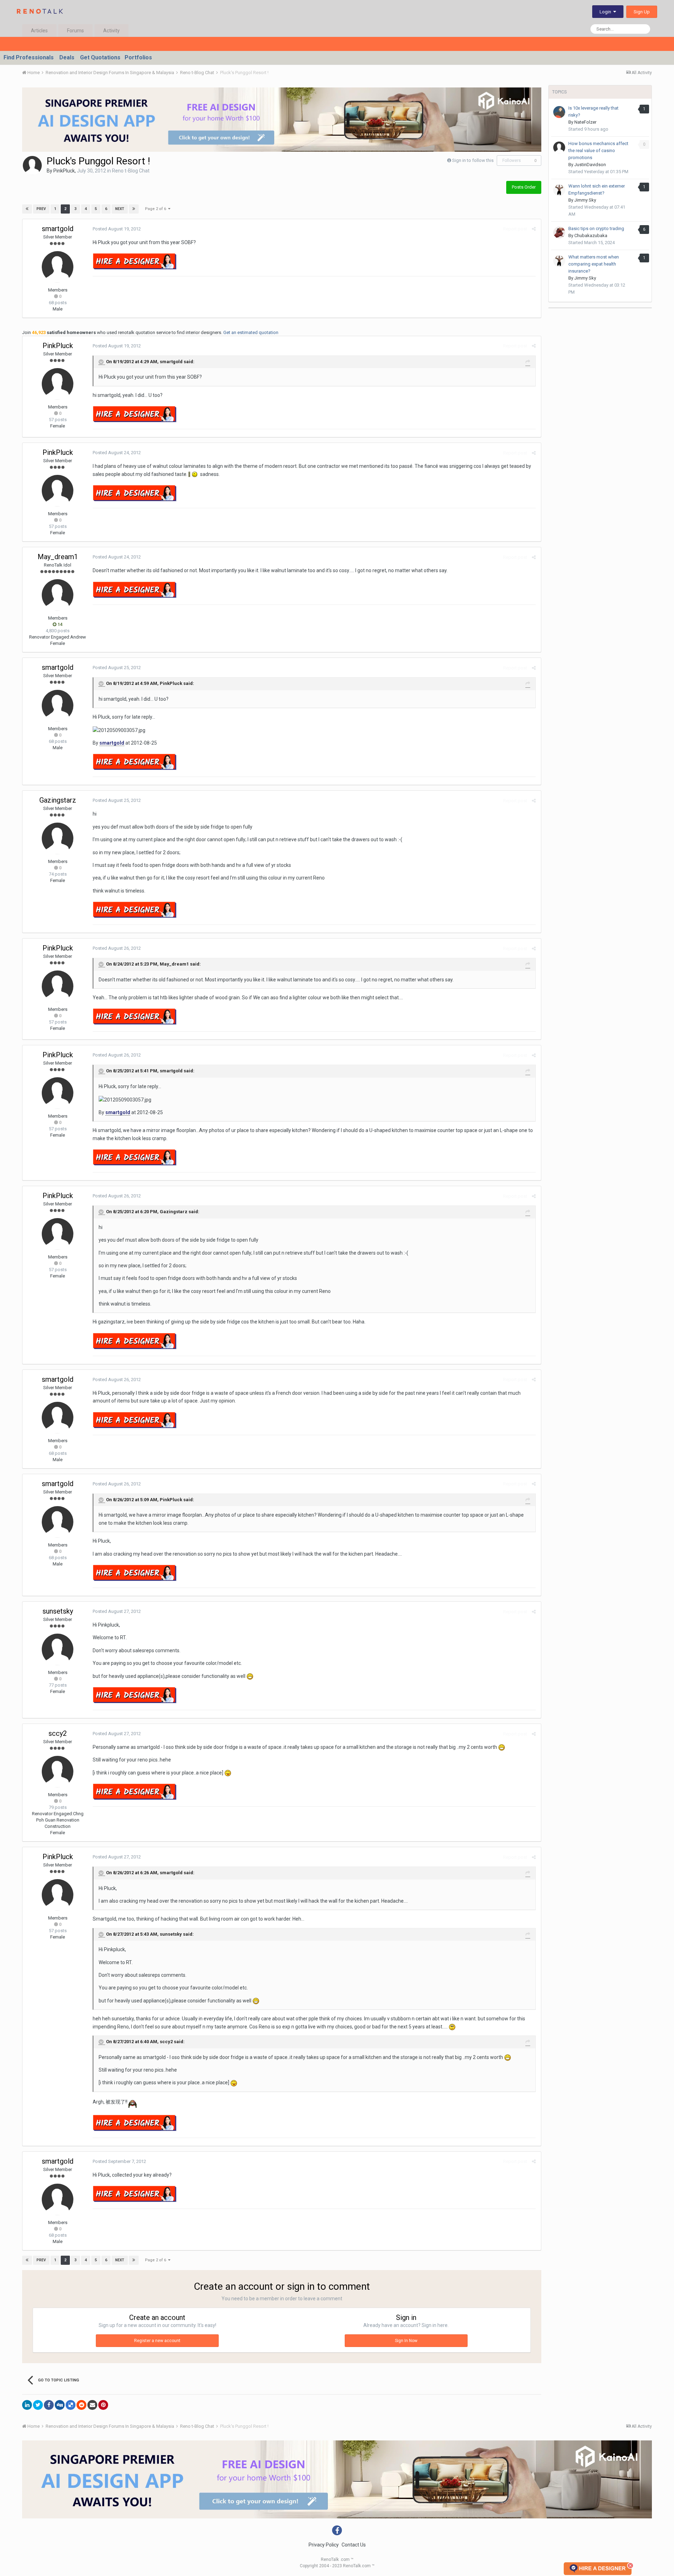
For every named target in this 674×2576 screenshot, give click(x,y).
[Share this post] (534, 229)
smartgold (58, 229)
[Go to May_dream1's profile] (58, 595)
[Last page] (134, 209)
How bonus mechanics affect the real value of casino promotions (598, 151)
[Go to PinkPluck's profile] (32, 165)
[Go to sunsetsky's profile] (58, 1649)
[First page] (27, 209)
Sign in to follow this (473, 160)
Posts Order (524, 187)
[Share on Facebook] (49, 2405)
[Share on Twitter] (38, 2405)
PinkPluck (64, 171)
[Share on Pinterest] (103, 2405)
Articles (39, 31)
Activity (111, 31)
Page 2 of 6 (157, 209)
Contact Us (354, 2545)
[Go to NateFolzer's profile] (559, 112)
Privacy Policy (324, 2545)
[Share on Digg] (60, 2405)
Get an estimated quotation (251, 332)
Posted (117, 229)
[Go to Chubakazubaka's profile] (559, 233)
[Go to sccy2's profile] (58, 1772)
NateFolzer (585, 122)
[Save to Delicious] (71, 2405)
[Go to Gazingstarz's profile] (58, 838)
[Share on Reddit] (81, 2405)
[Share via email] (92, 2405)
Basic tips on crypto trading (596, 228)
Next (120, 209)
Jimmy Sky (585, 200)
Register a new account (157, 2341)
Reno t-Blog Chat (131, 171)
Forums (75, 31)
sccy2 (58, 1733)
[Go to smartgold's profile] (58, 267)
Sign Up (642, 12)
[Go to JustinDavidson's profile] (559, 148)
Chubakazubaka (591, 236)
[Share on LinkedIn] (27, 2405)
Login (606, 12)
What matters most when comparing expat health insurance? (594, 264)
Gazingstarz (58, 800)
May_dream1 (58, 557)
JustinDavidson (590, 165)
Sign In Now (406, 2341)
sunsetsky (58, 1611)
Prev (41, 209)
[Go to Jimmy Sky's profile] (559, 190)
